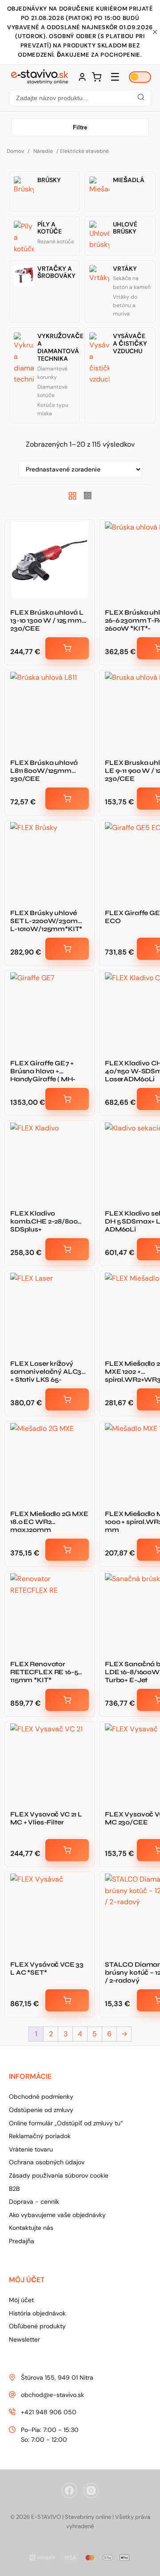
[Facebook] (69, 2490)
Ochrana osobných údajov (47, 2162)
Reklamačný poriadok (40, 2136)
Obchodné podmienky (41, 2097)
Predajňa (22, 2241)
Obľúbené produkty (37, 2326)
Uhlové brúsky (125, 228)
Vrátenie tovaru (31, 2149)
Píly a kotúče (50, 228)
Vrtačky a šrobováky (56, 273)
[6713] (67, 1850)
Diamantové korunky (52, 373)
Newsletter (24, 2339)
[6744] (67, 1249)
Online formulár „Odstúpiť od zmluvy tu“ (66, 2123)
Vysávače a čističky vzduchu (130, 343)
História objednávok (37, 2313)
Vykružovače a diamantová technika (60, 347)
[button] (80, 98)
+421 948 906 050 (49, 2412)
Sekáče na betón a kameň (132, 283)
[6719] (67, 949)
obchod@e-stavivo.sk (52, 2395)
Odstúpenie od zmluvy (41, 2110)
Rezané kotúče (56, 242)
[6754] (67, 1550)
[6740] (67, 2000)
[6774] (67, 1099)
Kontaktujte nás (31, 2228)
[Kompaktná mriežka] (88, 497)
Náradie (43, 151)
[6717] (67, 799)
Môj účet (21, 2300)
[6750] (67, 1700)
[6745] (67, 1399)
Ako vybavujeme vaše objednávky (57, 2215)
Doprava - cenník (34, 2202)
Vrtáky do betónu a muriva (125, 305)
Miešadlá (129, 180)
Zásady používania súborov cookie (59, 2175)
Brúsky (49, 180)
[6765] (67, 648)
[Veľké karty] (72, 497)
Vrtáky (125, 269)
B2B (14, 2189)
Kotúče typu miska (53, 409)
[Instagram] (91, 2490)
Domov (15, 151)
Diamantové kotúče (52, 391)
